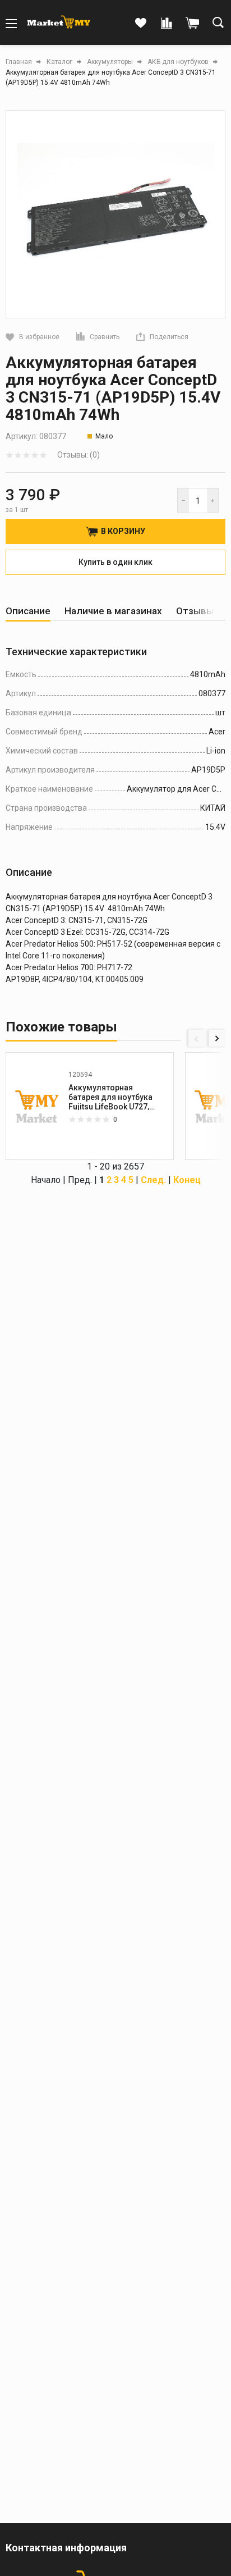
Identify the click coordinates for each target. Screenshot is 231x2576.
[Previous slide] (197, 1038)
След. (153, 1180)
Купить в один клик (115, 562)
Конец (187, 1180)
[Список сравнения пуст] (167, 24)
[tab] (28, 611)
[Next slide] (217, 1038)
